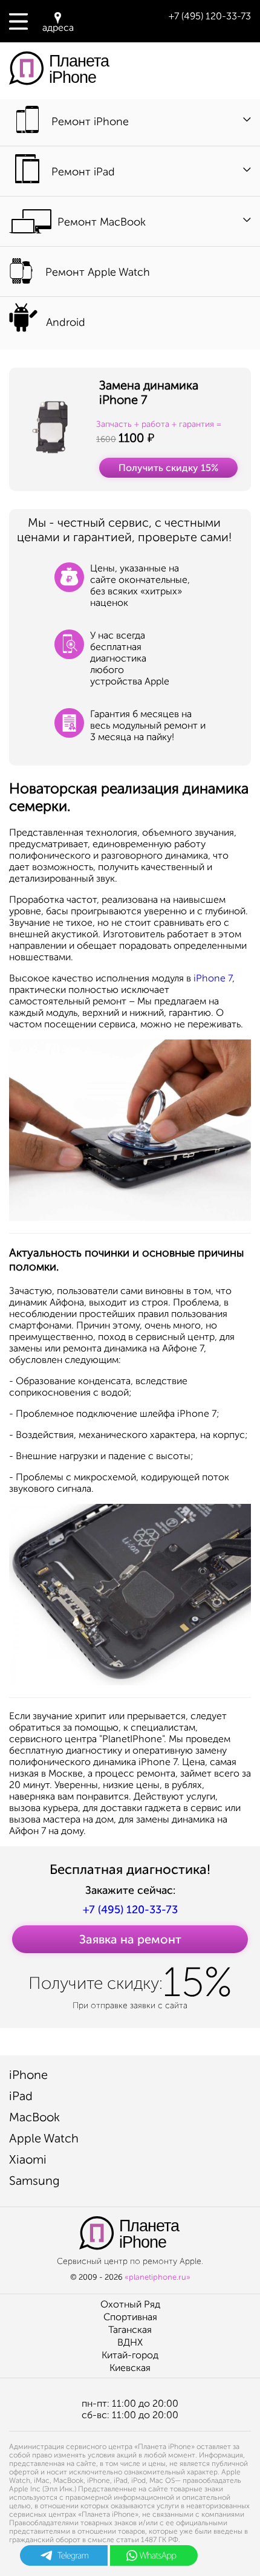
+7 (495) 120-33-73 (210, 16)
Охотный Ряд (130, 2304)
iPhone (28, 2075)
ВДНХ (130, 2342)
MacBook (34, 2117)
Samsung (34, 2181)
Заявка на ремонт (130, 1939)
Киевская (130, 2368)
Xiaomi (28, 2159)
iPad (21, 2096)
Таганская (130, 2330)
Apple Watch (44, 2138)
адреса (58, 28)
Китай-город (130, 2355)
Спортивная (130, 2317)
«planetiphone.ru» (158, 2277)
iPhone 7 (213, 978)
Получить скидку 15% (168, 468)
